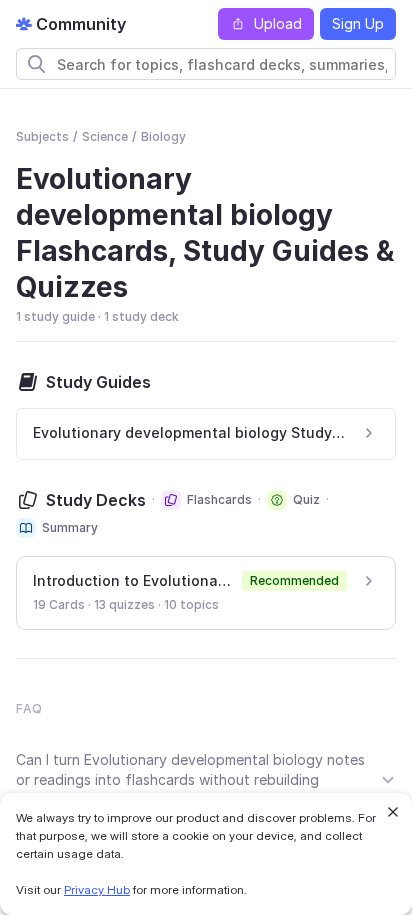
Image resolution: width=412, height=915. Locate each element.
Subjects (42, 136)
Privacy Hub (97, 889)
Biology (163, 136)
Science (105, 136)
